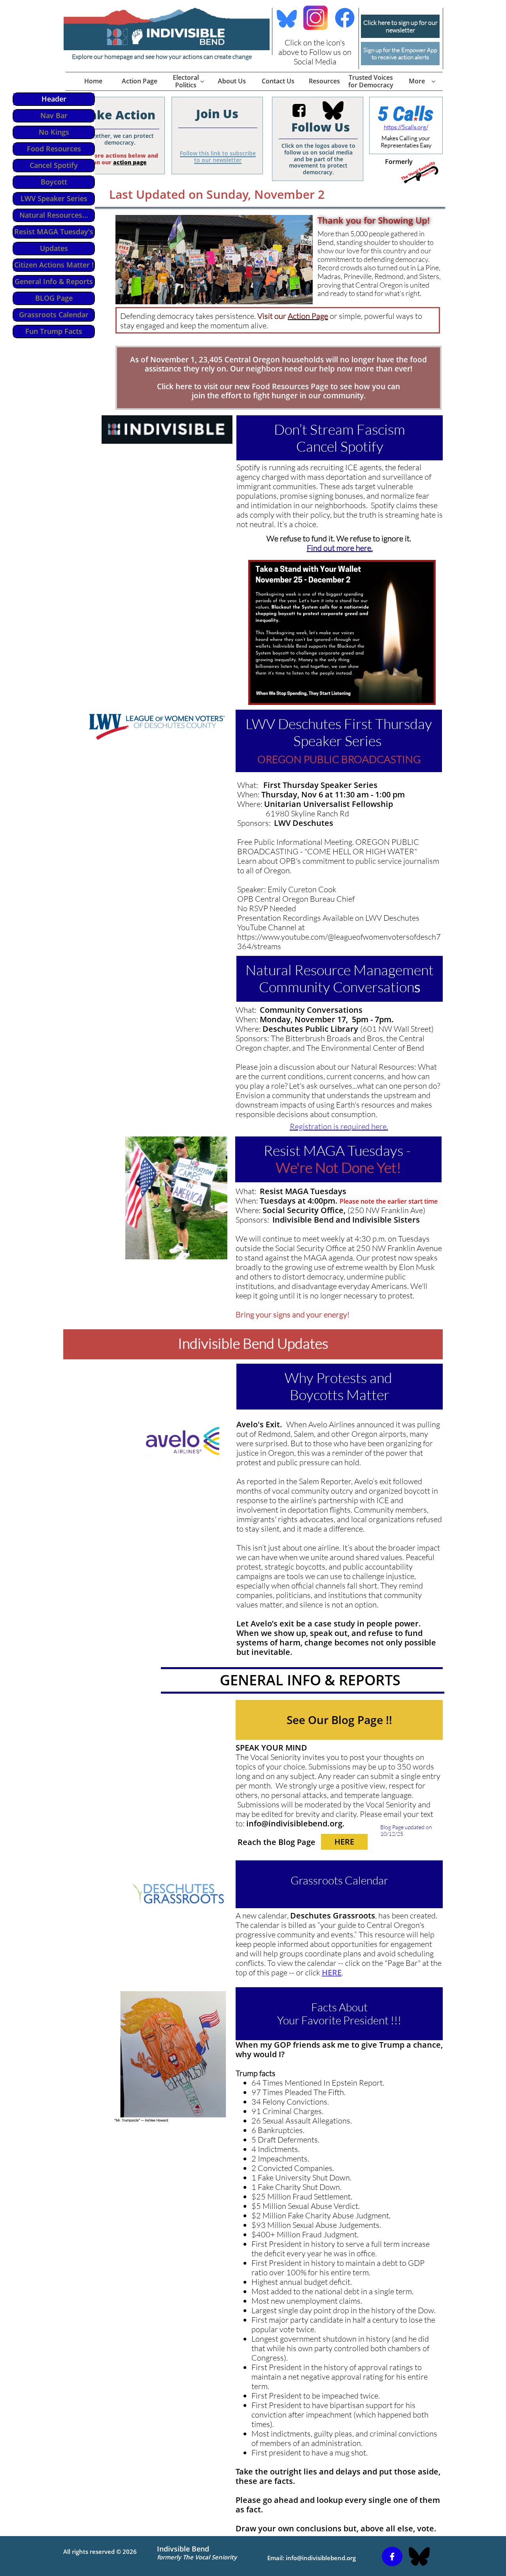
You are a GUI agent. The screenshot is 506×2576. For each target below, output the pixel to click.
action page (130, 162)
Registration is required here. (339, 1126)
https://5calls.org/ (406, 127)
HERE (332, 1972)
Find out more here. (340, 548)
